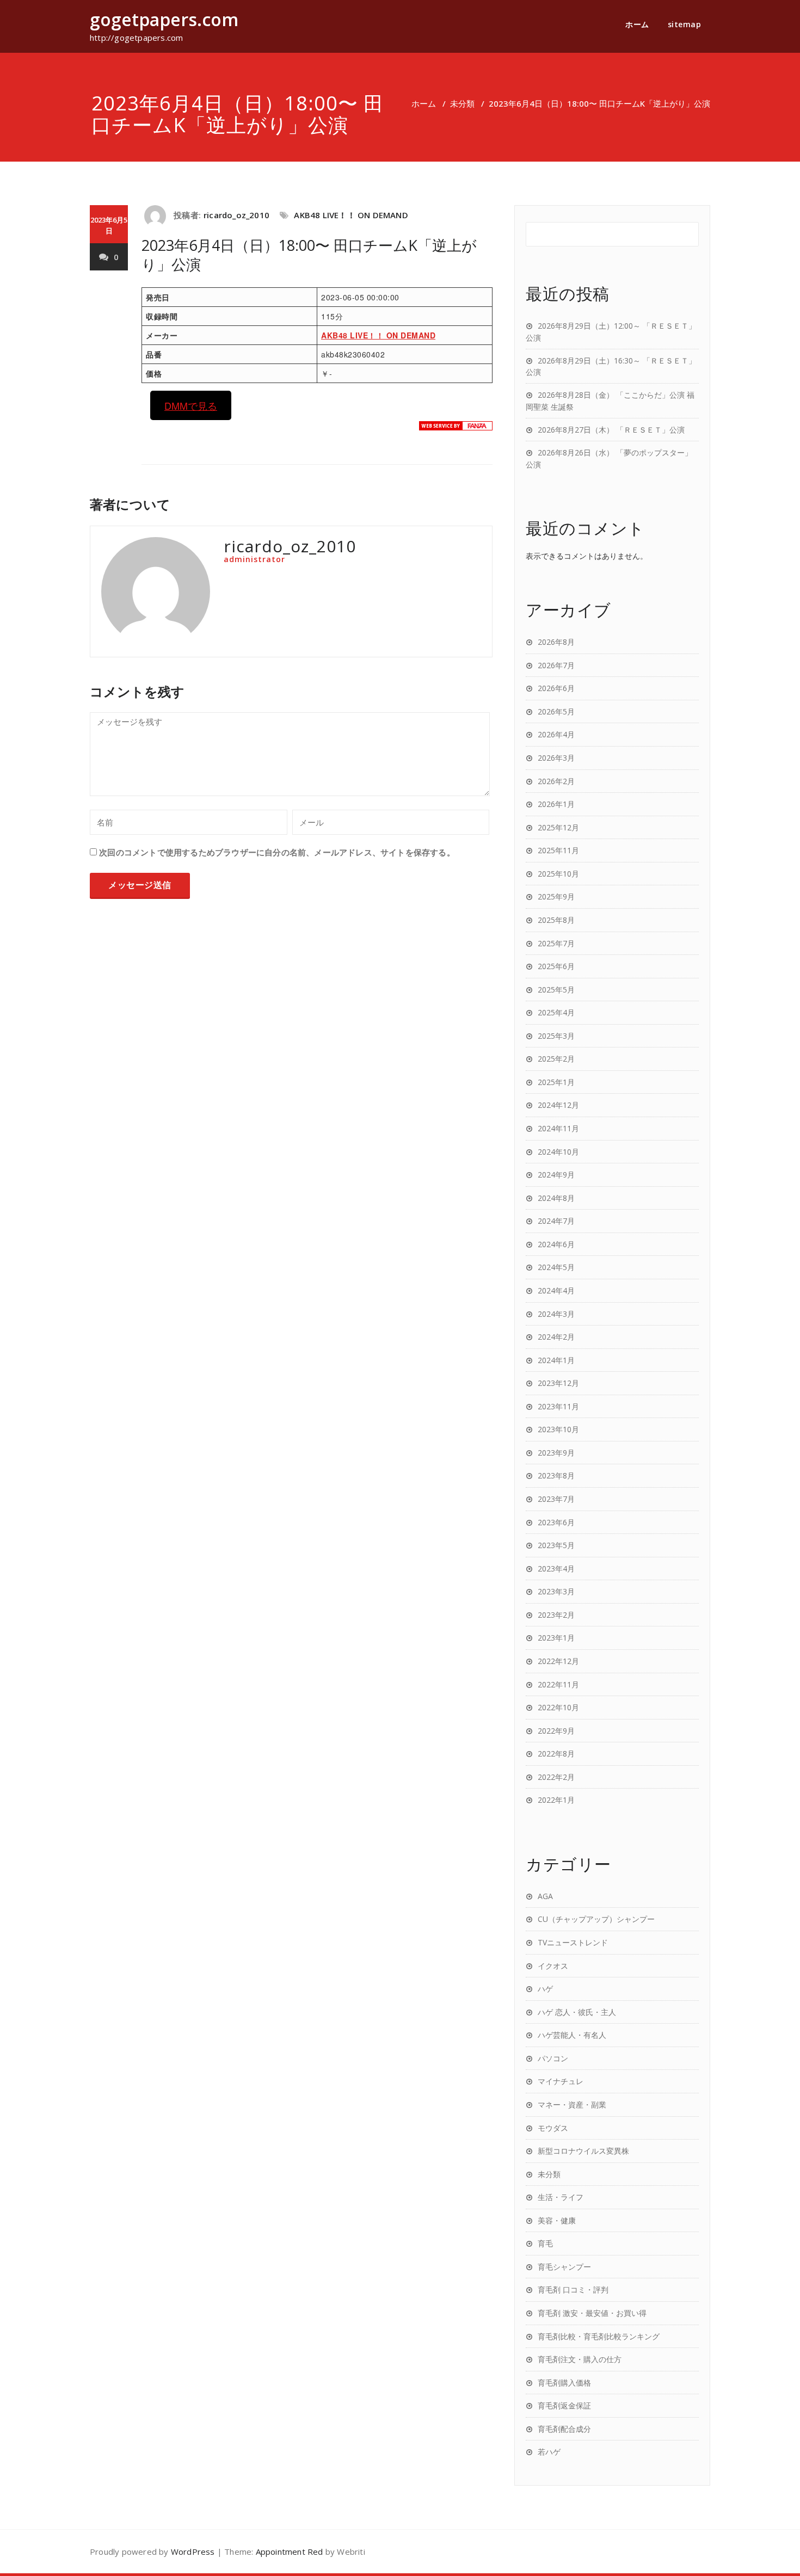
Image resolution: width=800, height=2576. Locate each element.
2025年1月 (556, 1082)
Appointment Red (290, 2552)
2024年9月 (556, 1175)
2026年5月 (556, 711)
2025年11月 (558, 850)
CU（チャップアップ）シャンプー (596, 1919)
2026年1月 (556, 804)
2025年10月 (558, 874)
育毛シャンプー (564, 2267)
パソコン (553, 2058)
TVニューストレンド (573, 1942)
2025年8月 (556, 920)
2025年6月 (556, 966)
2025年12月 (558, 827)
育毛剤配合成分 (564, 2429)
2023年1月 (556, 1638)
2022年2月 (556, 1777)
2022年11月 (558, 1684)
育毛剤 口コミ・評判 (573, 2290)
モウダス (553, 2128)
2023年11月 (558, 1406)
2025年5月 (556, 990)
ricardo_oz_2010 (236, 215)
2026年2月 (556, 781)
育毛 (545, 2243)
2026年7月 (556, 665)
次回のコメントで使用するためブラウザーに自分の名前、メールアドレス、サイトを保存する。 (277, 852)
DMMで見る (191, 405)
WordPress (193, 2552)
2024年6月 (556, 1244)
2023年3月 (556, 1591)
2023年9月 (556, 1453)
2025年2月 (556, 1059)
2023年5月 (556, 1545)
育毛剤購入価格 (564, 2383)
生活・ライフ (561, 2197)
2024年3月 (556, 1314)
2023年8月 (556, 1475)
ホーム (637, 24)
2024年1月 (556, 1360)
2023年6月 (556, 1522)
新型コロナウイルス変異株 (583, 2151)
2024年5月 (556, 1267)
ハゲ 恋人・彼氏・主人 (577, 2012)
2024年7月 (556, 1221)
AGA (545, 1896)
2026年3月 (556, 758)
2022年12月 (558, 1661)
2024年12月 (558, 1105)
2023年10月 (558, 1429)
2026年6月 (556, 688)
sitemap (685, 24)
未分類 (462, 103)
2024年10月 (558, 1152)
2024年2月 (556, 1337)
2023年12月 (558, 1383)
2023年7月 (556, 1499)
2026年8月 (556, 642)
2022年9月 (556, 1731)
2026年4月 (556, 734)
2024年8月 (556, 1198)
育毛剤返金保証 (564, 2405)
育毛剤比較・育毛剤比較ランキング (599, 2336)
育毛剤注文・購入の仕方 (580, 2359)
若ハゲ (549, 2452)
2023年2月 (556, 1615)
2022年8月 (556, 1754)
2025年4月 (556, 1012)
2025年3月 (556, 1036)
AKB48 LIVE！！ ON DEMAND (351, 215)
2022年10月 (558, 1707)
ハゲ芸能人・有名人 (572, 2035)
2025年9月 (556, 896)
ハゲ (545, 1989)
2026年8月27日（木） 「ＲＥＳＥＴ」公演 (611, 430)
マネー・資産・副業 (572, 2104)
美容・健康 (557, 2220)
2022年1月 (556, 1800)
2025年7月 (556, 943)
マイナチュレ (561, 2081)
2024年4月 (556, 1290)
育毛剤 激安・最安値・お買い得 (592, 2313)
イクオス (553, 1966)
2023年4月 (556, 1569)
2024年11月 (558, 1128)
